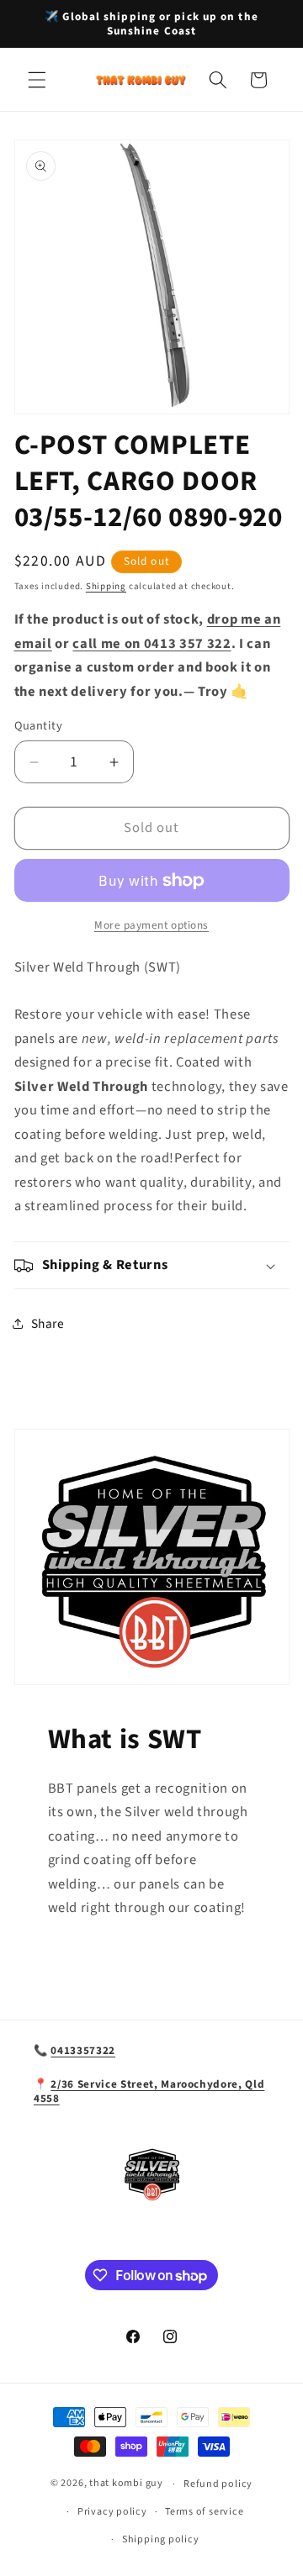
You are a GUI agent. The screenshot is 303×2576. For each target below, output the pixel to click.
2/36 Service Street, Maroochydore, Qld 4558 (149, 2091)
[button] (37, 80)
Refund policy (218, 2484)
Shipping (106, 586)
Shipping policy (161, 2539)
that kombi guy (126, 2484)
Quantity (39, 726)
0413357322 (83, 2050)
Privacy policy (112, 2512)
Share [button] (48, 1324)
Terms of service (204, 2512)
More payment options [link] (151, 925)
